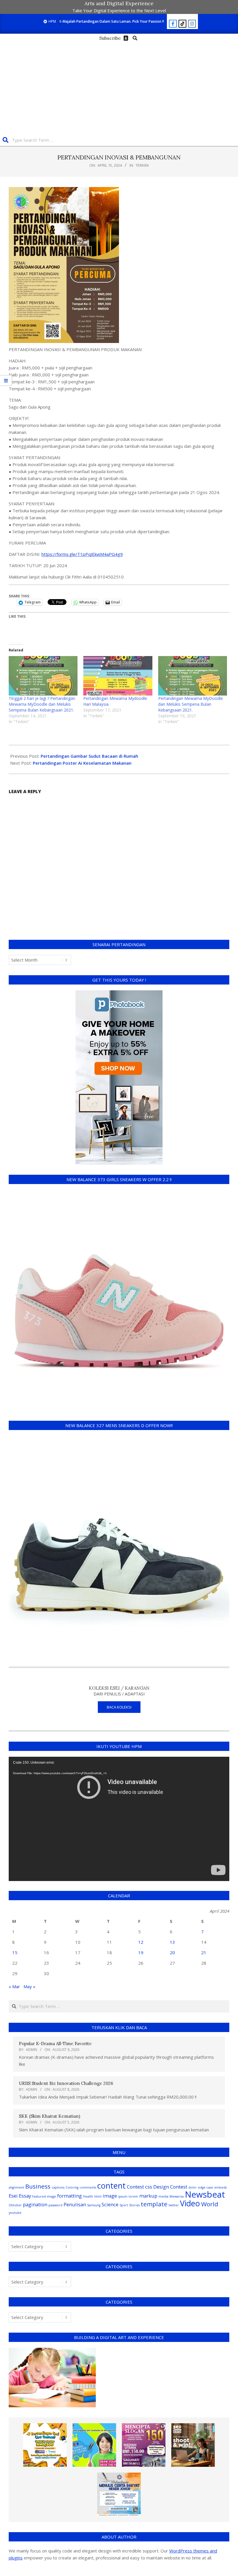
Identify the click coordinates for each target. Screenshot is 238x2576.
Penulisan (75, 2204)
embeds (220, 2187)
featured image (44, 2196)
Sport (124, 2205)
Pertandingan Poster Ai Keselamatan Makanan (82, 763)
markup (148, 2196)
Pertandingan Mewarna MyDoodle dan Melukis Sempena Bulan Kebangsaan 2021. (191, 704)
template (154, 2204)
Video (190, 2203)
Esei (13, 2196)
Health (88, 2196)
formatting (70, 2196)
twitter (174, 2205)
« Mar (14, 1986)
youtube (15, 2213)
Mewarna (177, 2196)
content (111, 2186)
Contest (135, 2187)
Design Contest (170, 2187)
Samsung (94, 2205)
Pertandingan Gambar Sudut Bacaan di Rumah (89, 756)
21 (204, 1952)
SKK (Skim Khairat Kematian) (49, 2116)
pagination (35, 2204)
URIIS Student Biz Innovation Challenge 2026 (66, 2083)
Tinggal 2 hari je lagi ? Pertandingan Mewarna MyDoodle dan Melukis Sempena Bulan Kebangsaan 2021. (42, 704)
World (210, 2204)
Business (38, 2186)
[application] (119, 1819)
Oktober (15, 2205)
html (98, 2196)
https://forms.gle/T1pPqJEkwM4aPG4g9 (82, 554)
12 (141, 1942)
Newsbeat (205, 2194)
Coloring (72, 2187)
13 (172, 1942)
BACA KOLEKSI (119, 1707)
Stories (134, 2205)
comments (88, 2187)
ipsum (123, 2196)
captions (58, 2187)
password (55, 2205)
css (149, 2187)
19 (141, 1952)
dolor (193, 2187)
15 (15, 1952)
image (110, 2196)
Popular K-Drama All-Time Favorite (55, 2044)
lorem (133, 2196)
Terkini (142, 165)
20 (172, 1952)
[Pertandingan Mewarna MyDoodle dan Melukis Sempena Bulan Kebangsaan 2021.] (193, 676)
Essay (25, 2196)
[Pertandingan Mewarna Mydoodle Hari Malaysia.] (118, 676)
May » (29, 1986)
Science (110, 2204)
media (163, 2196)
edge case (205, 2187)
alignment (16, 2187)
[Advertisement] (119, 86)
